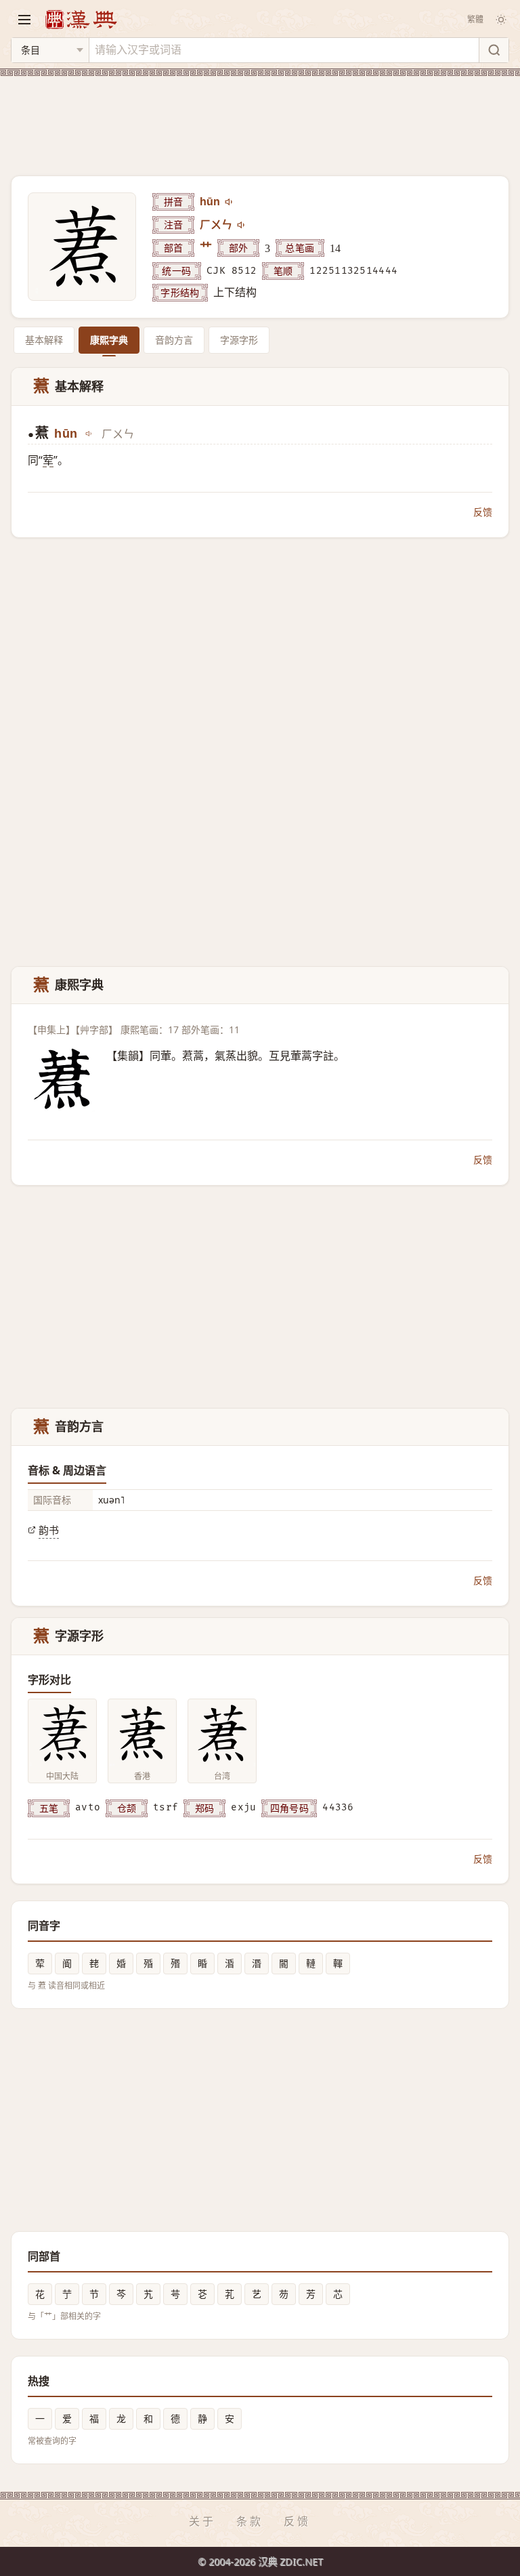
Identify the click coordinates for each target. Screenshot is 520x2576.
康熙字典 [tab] (109, 340)
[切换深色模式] (501, 20)
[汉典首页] (81, 19)
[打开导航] (24, 20)
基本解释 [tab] (44, 340)
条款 (250, 2521)
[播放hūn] (230, 202)
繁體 (475, 19)
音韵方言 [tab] (174, 340)
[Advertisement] (260, 118)
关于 (202, 2521)
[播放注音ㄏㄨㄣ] (242, 225)
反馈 (483, 512)
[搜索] (494, 50)
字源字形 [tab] (239, 340)
